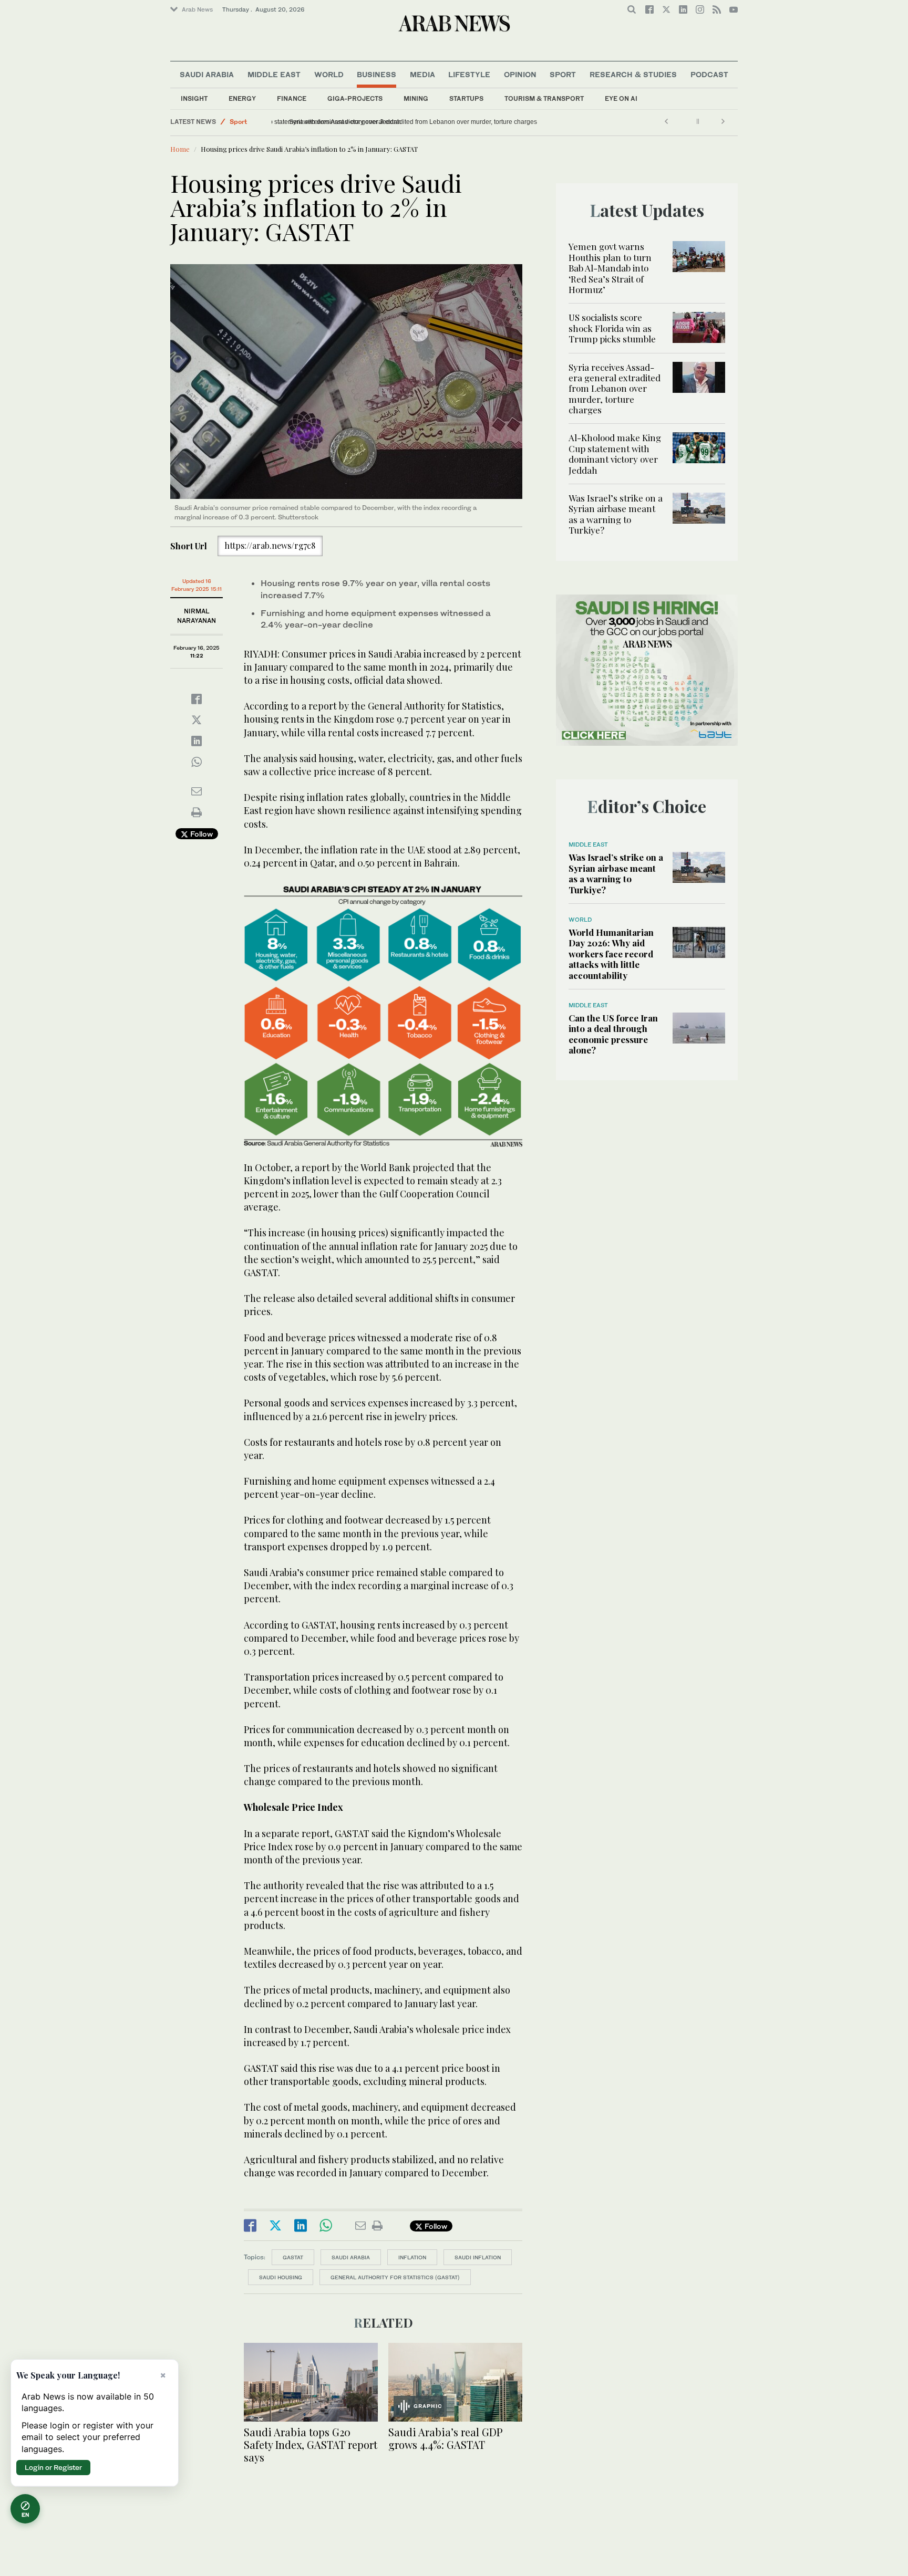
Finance (292, 98)
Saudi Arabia (207, 74)
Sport (563, 74)
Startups (466, 98)
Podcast (709, 74)
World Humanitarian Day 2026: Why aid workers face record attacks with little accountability (611, 954)
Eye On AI (621, 98)
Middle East (274, 74)
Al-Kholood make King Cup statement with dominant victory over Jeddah (380, 122)
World (329, 74)
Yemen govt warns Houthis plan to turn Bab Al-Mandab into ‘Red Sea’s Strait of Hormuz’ (610, 268)
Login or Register (53, 2467)
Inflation (412, 2257)
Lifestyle (469, 74)
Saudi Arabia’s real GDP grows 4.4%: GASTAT (446, 2438)
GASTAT (293, 2257)
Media (422, 74)
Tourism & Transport (544, 98)
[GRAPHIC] (455, 2381)
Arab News (197, 9)
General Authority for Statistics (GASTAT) (395, 2277)
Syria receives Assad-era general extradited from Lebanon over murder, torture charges (615, 389)
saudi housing (281, 2277)
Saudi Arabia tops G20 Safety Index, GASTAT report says (311, 2444)
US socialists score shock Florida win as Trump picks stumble (612, 328)
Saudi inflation (478, 2257)
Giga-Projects (355, 98)
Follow (200, 834)
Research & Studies (633, 74)
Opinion (520, 74)
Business (376, 74)
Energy (242, 98)
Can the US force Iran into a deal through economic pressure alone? (613, 1034)
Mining (416, 98)
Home (180, 149)
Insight (194, 98)
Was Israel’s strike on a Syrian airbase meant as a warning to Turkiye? (616, 514)
